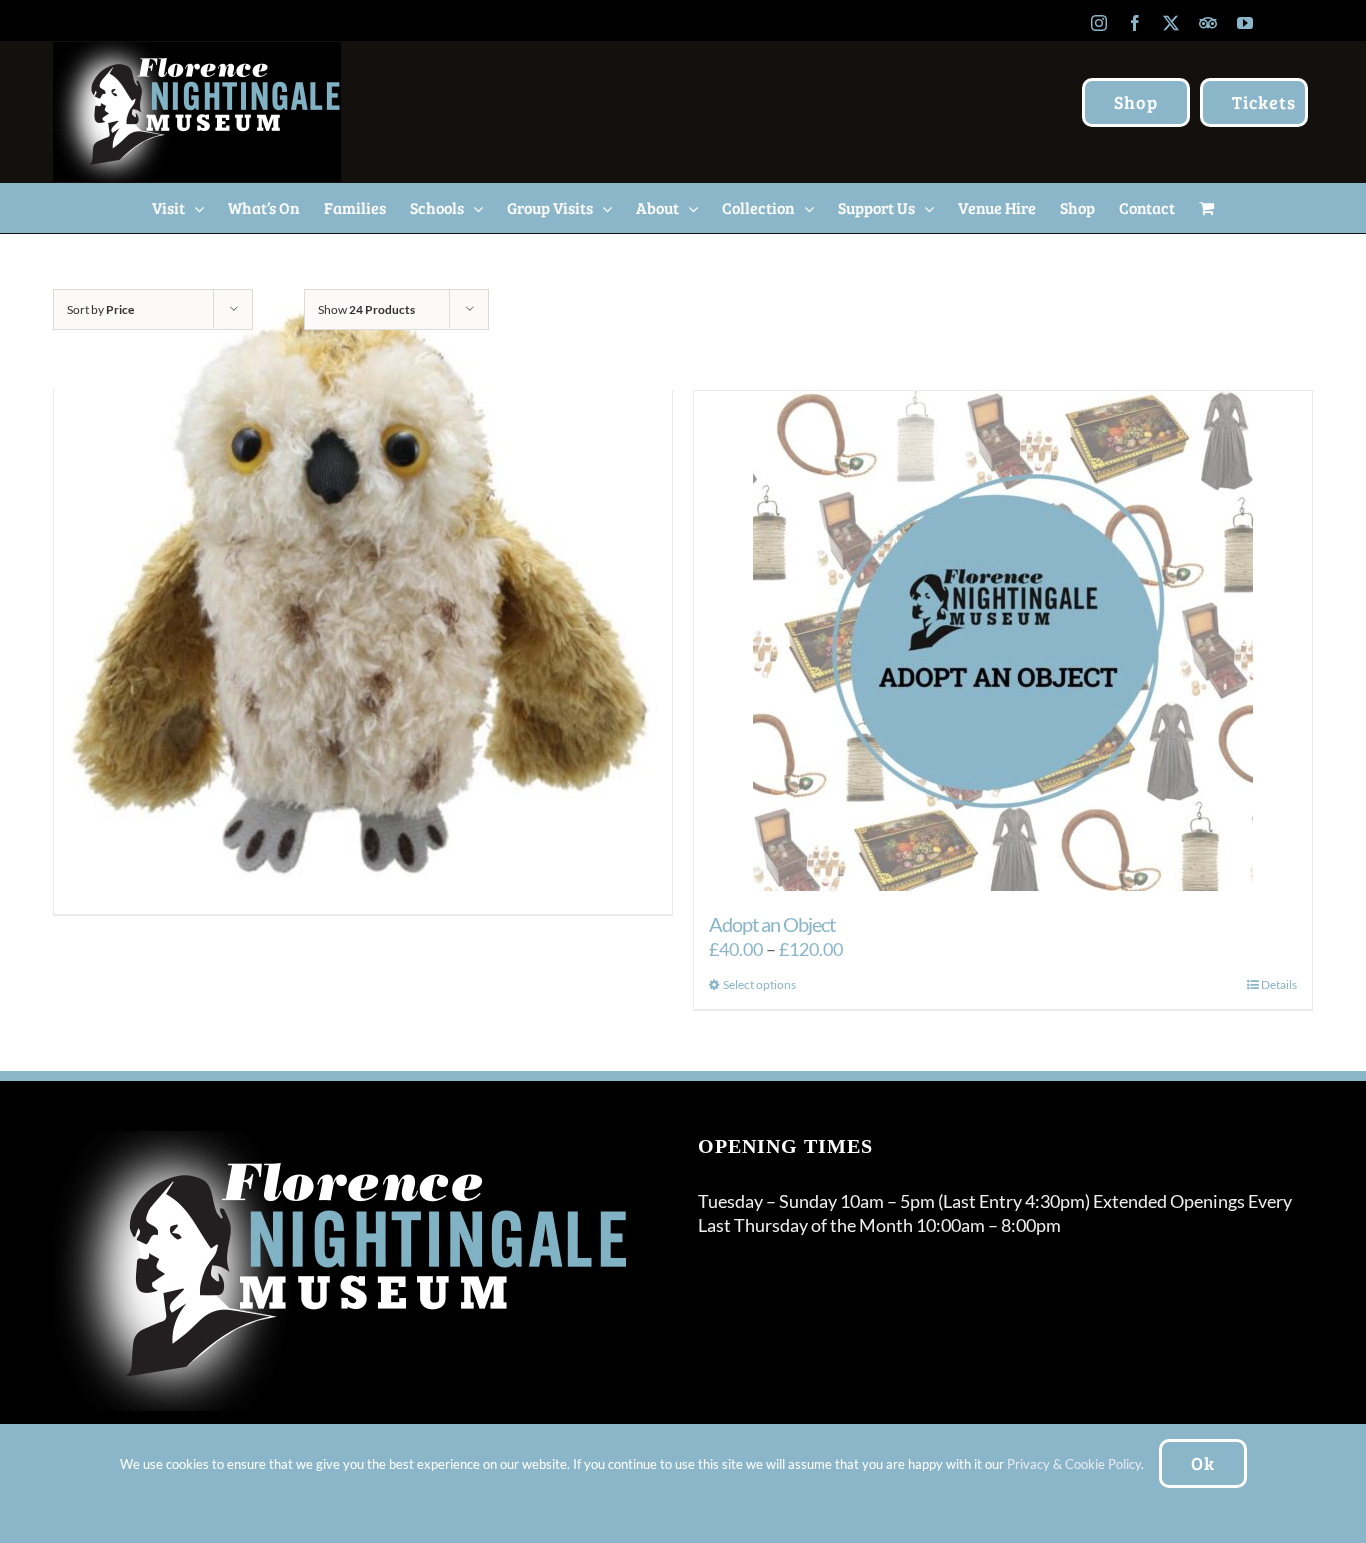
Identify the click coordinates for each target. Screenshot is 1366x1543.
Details (1279, 984)
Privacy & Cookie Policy (1074, 1464)
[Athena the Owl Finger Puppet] (363, 593)
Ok (1203, 1463)
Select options (759, 984)
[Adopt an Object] (1003, 641)
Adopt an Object (772, 924)
